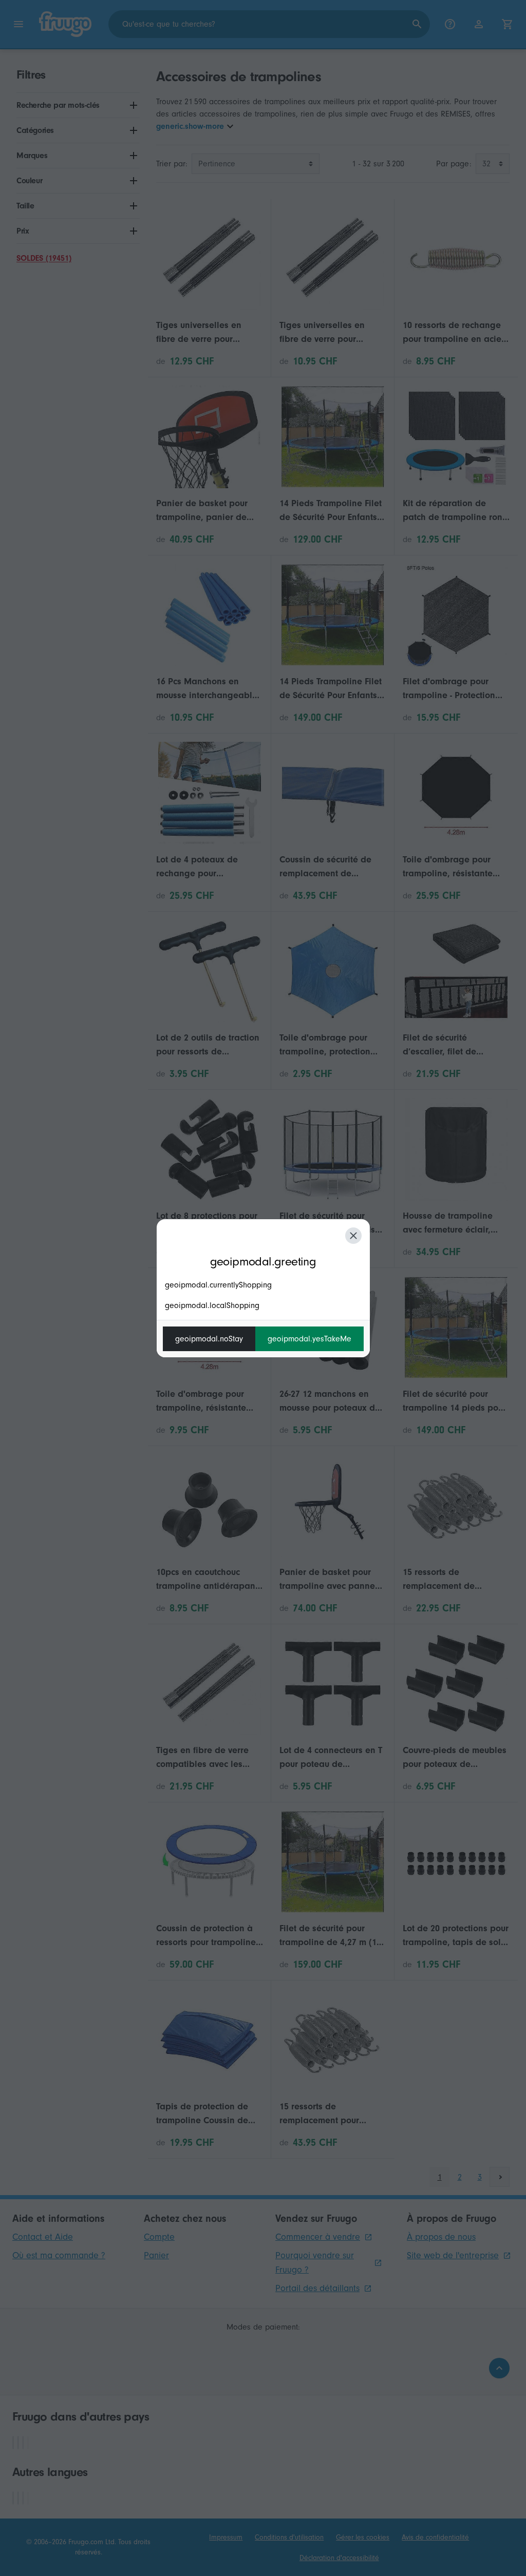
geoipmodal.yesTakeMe (309, 1339)
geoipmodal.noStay (209, 1339)
